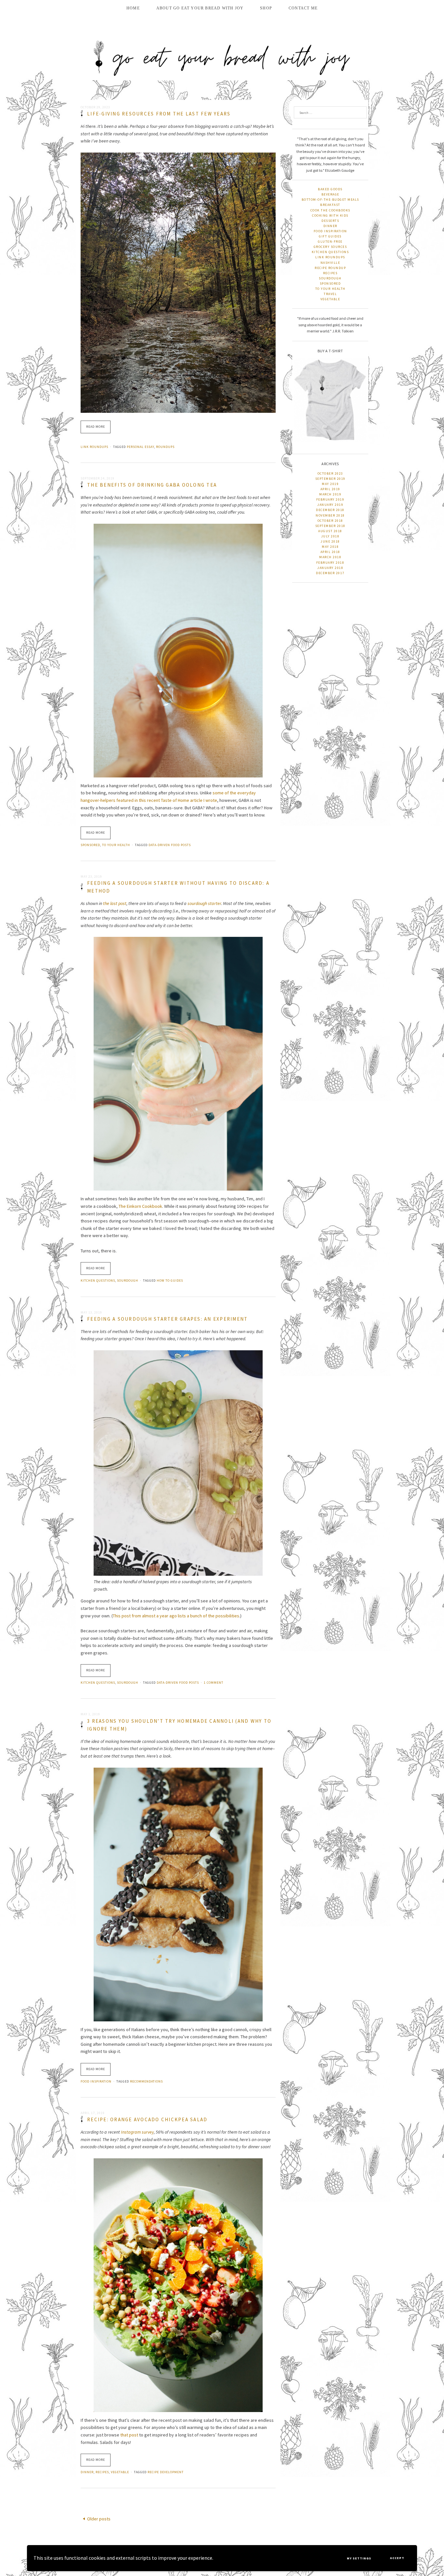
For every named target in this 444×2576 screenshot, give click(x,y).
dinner (87, 2472)
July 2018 (330, 536)
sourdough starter (204, 903)
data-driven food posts (170, 845)
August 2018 (330, 531)
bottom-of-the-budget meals (330, 200)
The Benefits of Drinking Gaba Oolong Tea (152, 485)
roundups (165, 447)
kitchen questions (98, 1281)
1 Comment (214, 1683)
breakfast (330, 205)
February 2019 (330, 499)
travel (330, 294)
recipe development (166, 2472)
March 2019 (330, 494)
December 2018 (330, 510)
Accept (397, 2558)
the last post (115, 903)
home (133, 8)
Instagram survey (137, 2132)
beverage (330, 194)
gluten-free (330, 242)
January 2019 (330, 505)
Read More (96, 427)
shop (266, 8)
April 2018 (330, 552)
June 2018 (330, 541)
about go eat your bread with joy (200, 8)
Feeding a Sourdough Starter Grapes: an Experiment (167, 1319)
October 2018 (330, 521)
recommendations (146, 2081)
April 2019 (330, 489)
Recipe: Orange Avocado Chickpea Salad (147, 2119)
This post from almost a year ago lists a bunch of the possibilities (176, 1616)
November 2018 (330, 515)
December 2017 (330, 573)
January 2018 (330, 568)
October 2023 (330, 473)
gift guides (330, 236)
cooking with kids (330, 216)
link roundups (94, 447)
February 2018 (330, 563)
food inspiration (96, 2081)
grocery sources (330, 247)
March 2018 (330, 557)
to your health (116, 845)
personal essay (140, 447)
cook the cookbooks (330, 210)
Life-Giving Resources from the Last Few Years (159, 114)
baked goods (330, 189)
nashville (330, 263)
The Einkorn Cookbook (140, 1206)
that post (129, 2435)
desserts (330, 221)
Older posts (99, 2519)
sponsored (90, 845)
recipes (102, 2472)
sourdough (128, 1281)
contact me (303, 8)
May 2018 (330, 547)
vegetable (120, 2472)
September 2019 (330, 479)
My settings (359, 2558)
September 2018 (330, 526)
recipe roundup (330, 268)
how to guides (170, 1281)
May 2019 (330, 484)
